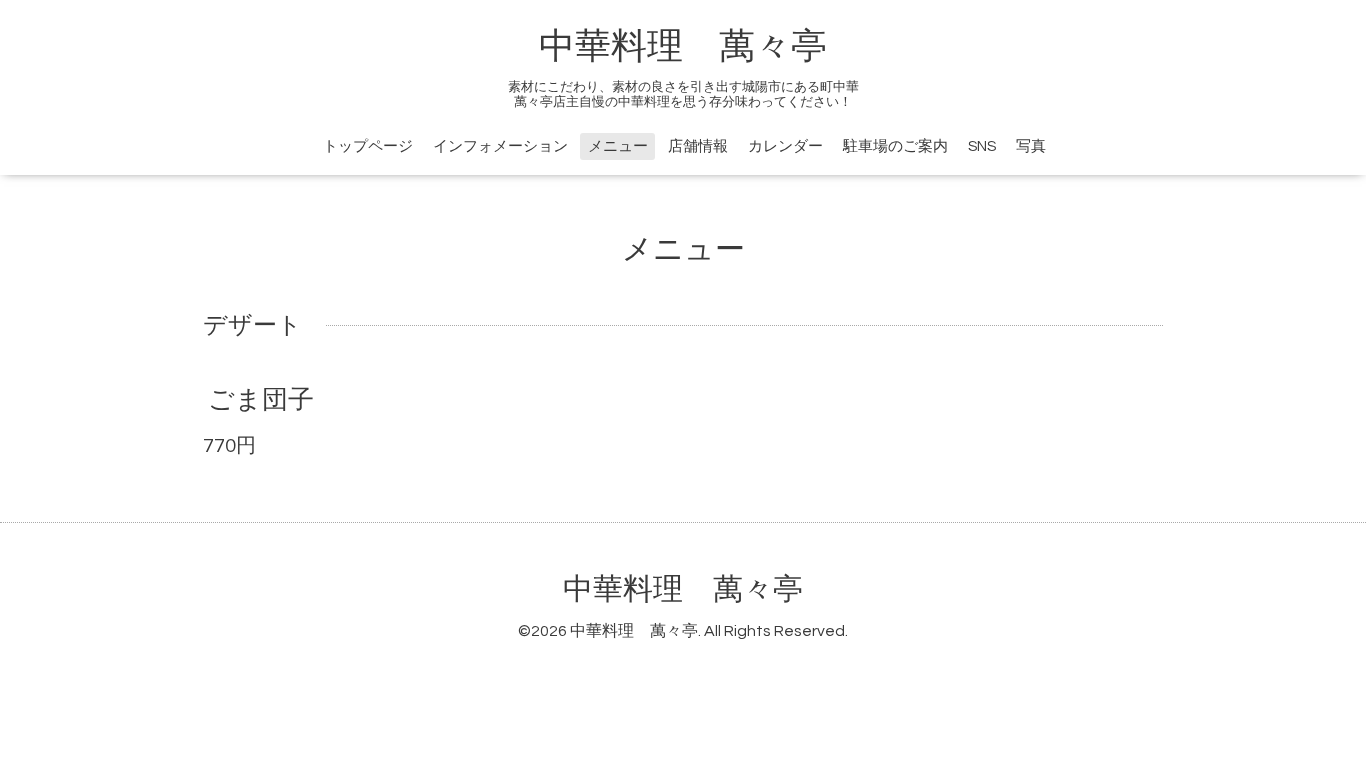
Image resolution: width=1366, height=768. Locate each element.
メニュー (618, 146)
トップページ (368, 146)
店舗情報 (698, 146)
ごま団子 (261, 400)
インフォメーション (500, 146)
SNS (982, 146)
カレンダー (785, 146)
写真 (1031, 146)
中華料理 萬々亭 (683, 47)
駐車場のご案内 (895, 146)
